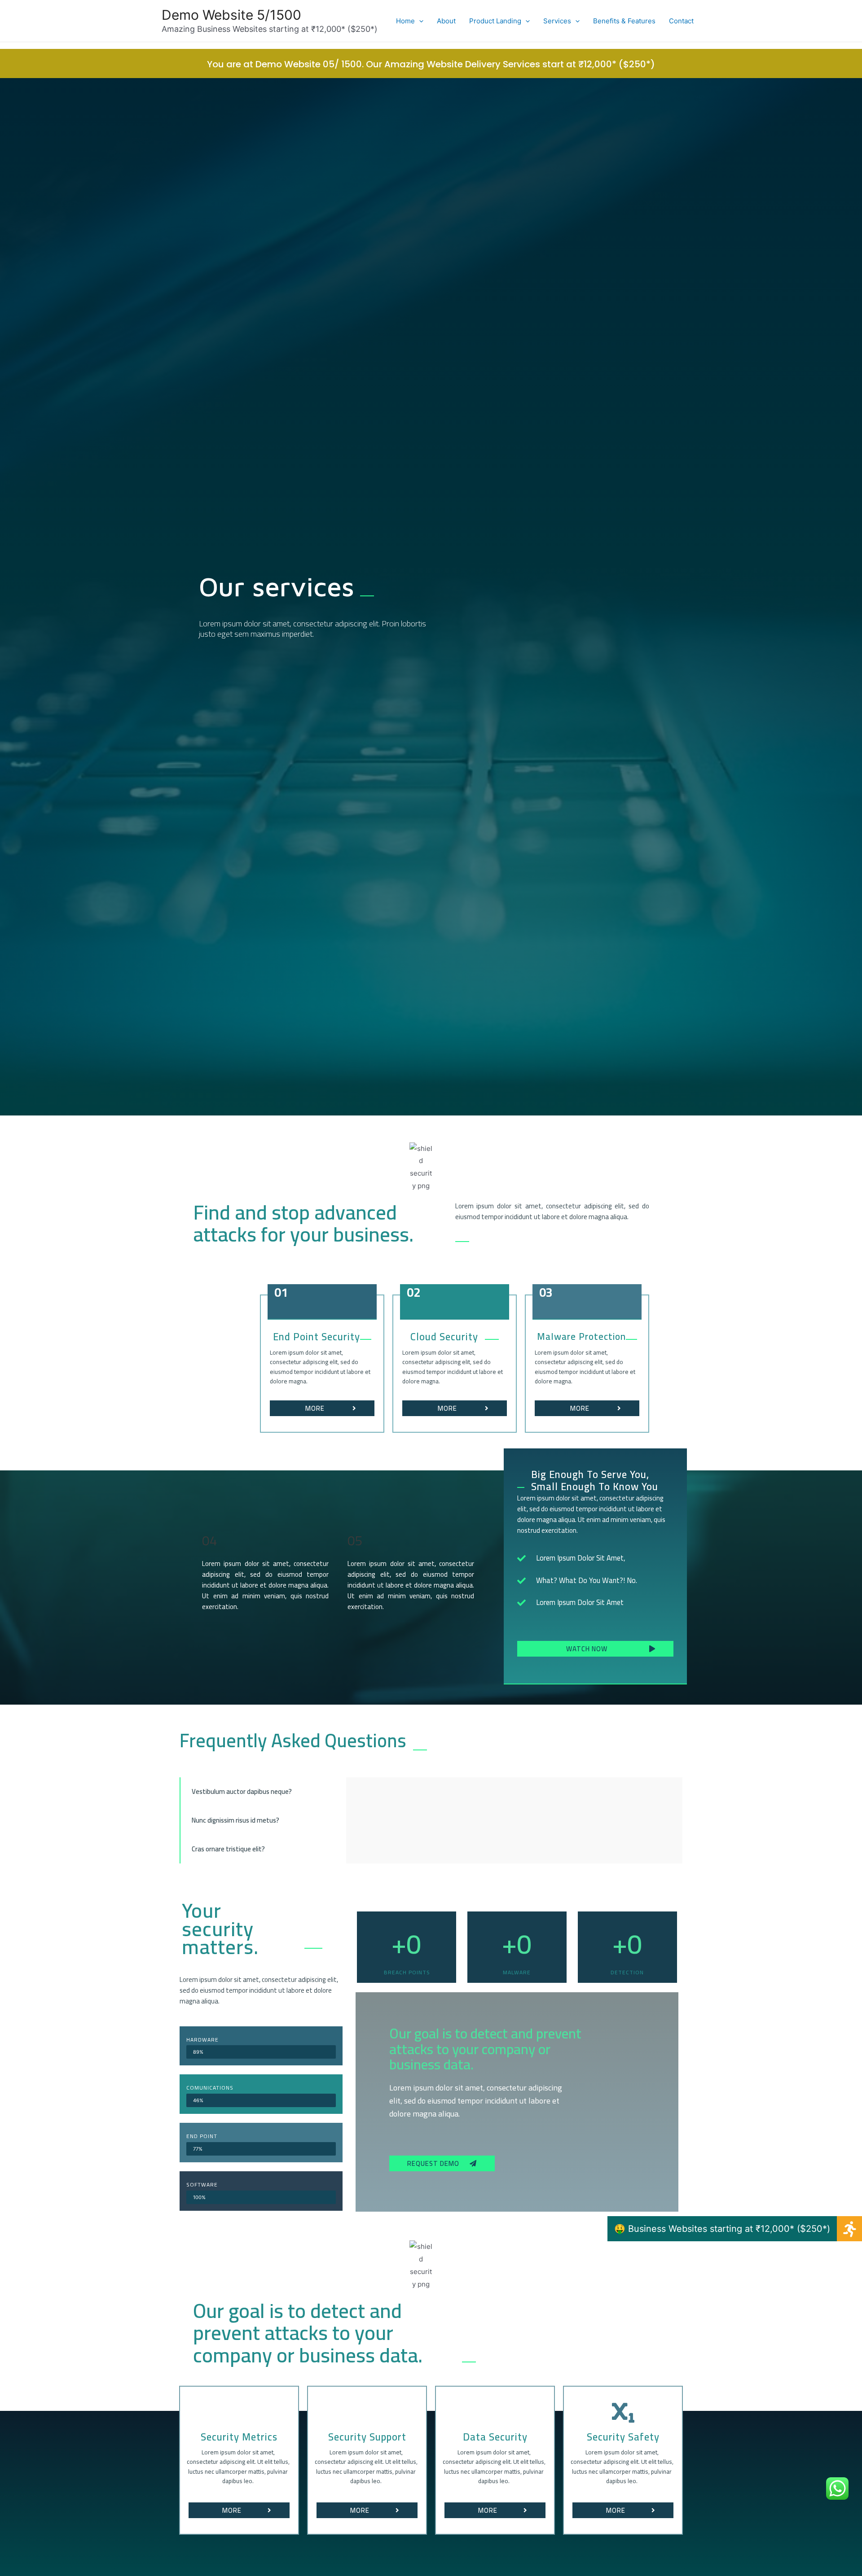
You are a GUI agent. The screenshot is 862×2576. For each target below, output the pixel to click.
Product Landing (495, 21)
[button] (322, 1408)
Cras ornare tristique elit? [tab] (228, 1849)
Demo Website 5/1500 (231, 15)
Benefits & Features (624, 21)
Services (557, 21)
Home (405, 21)
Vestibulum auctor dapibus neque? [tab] (242, 1791)
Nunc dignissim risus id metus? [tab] (235, 1820)
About (446, 21)
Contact (681, 21)
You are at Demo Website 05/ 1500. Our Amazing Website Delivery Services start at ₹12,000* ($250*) (431, 64)
